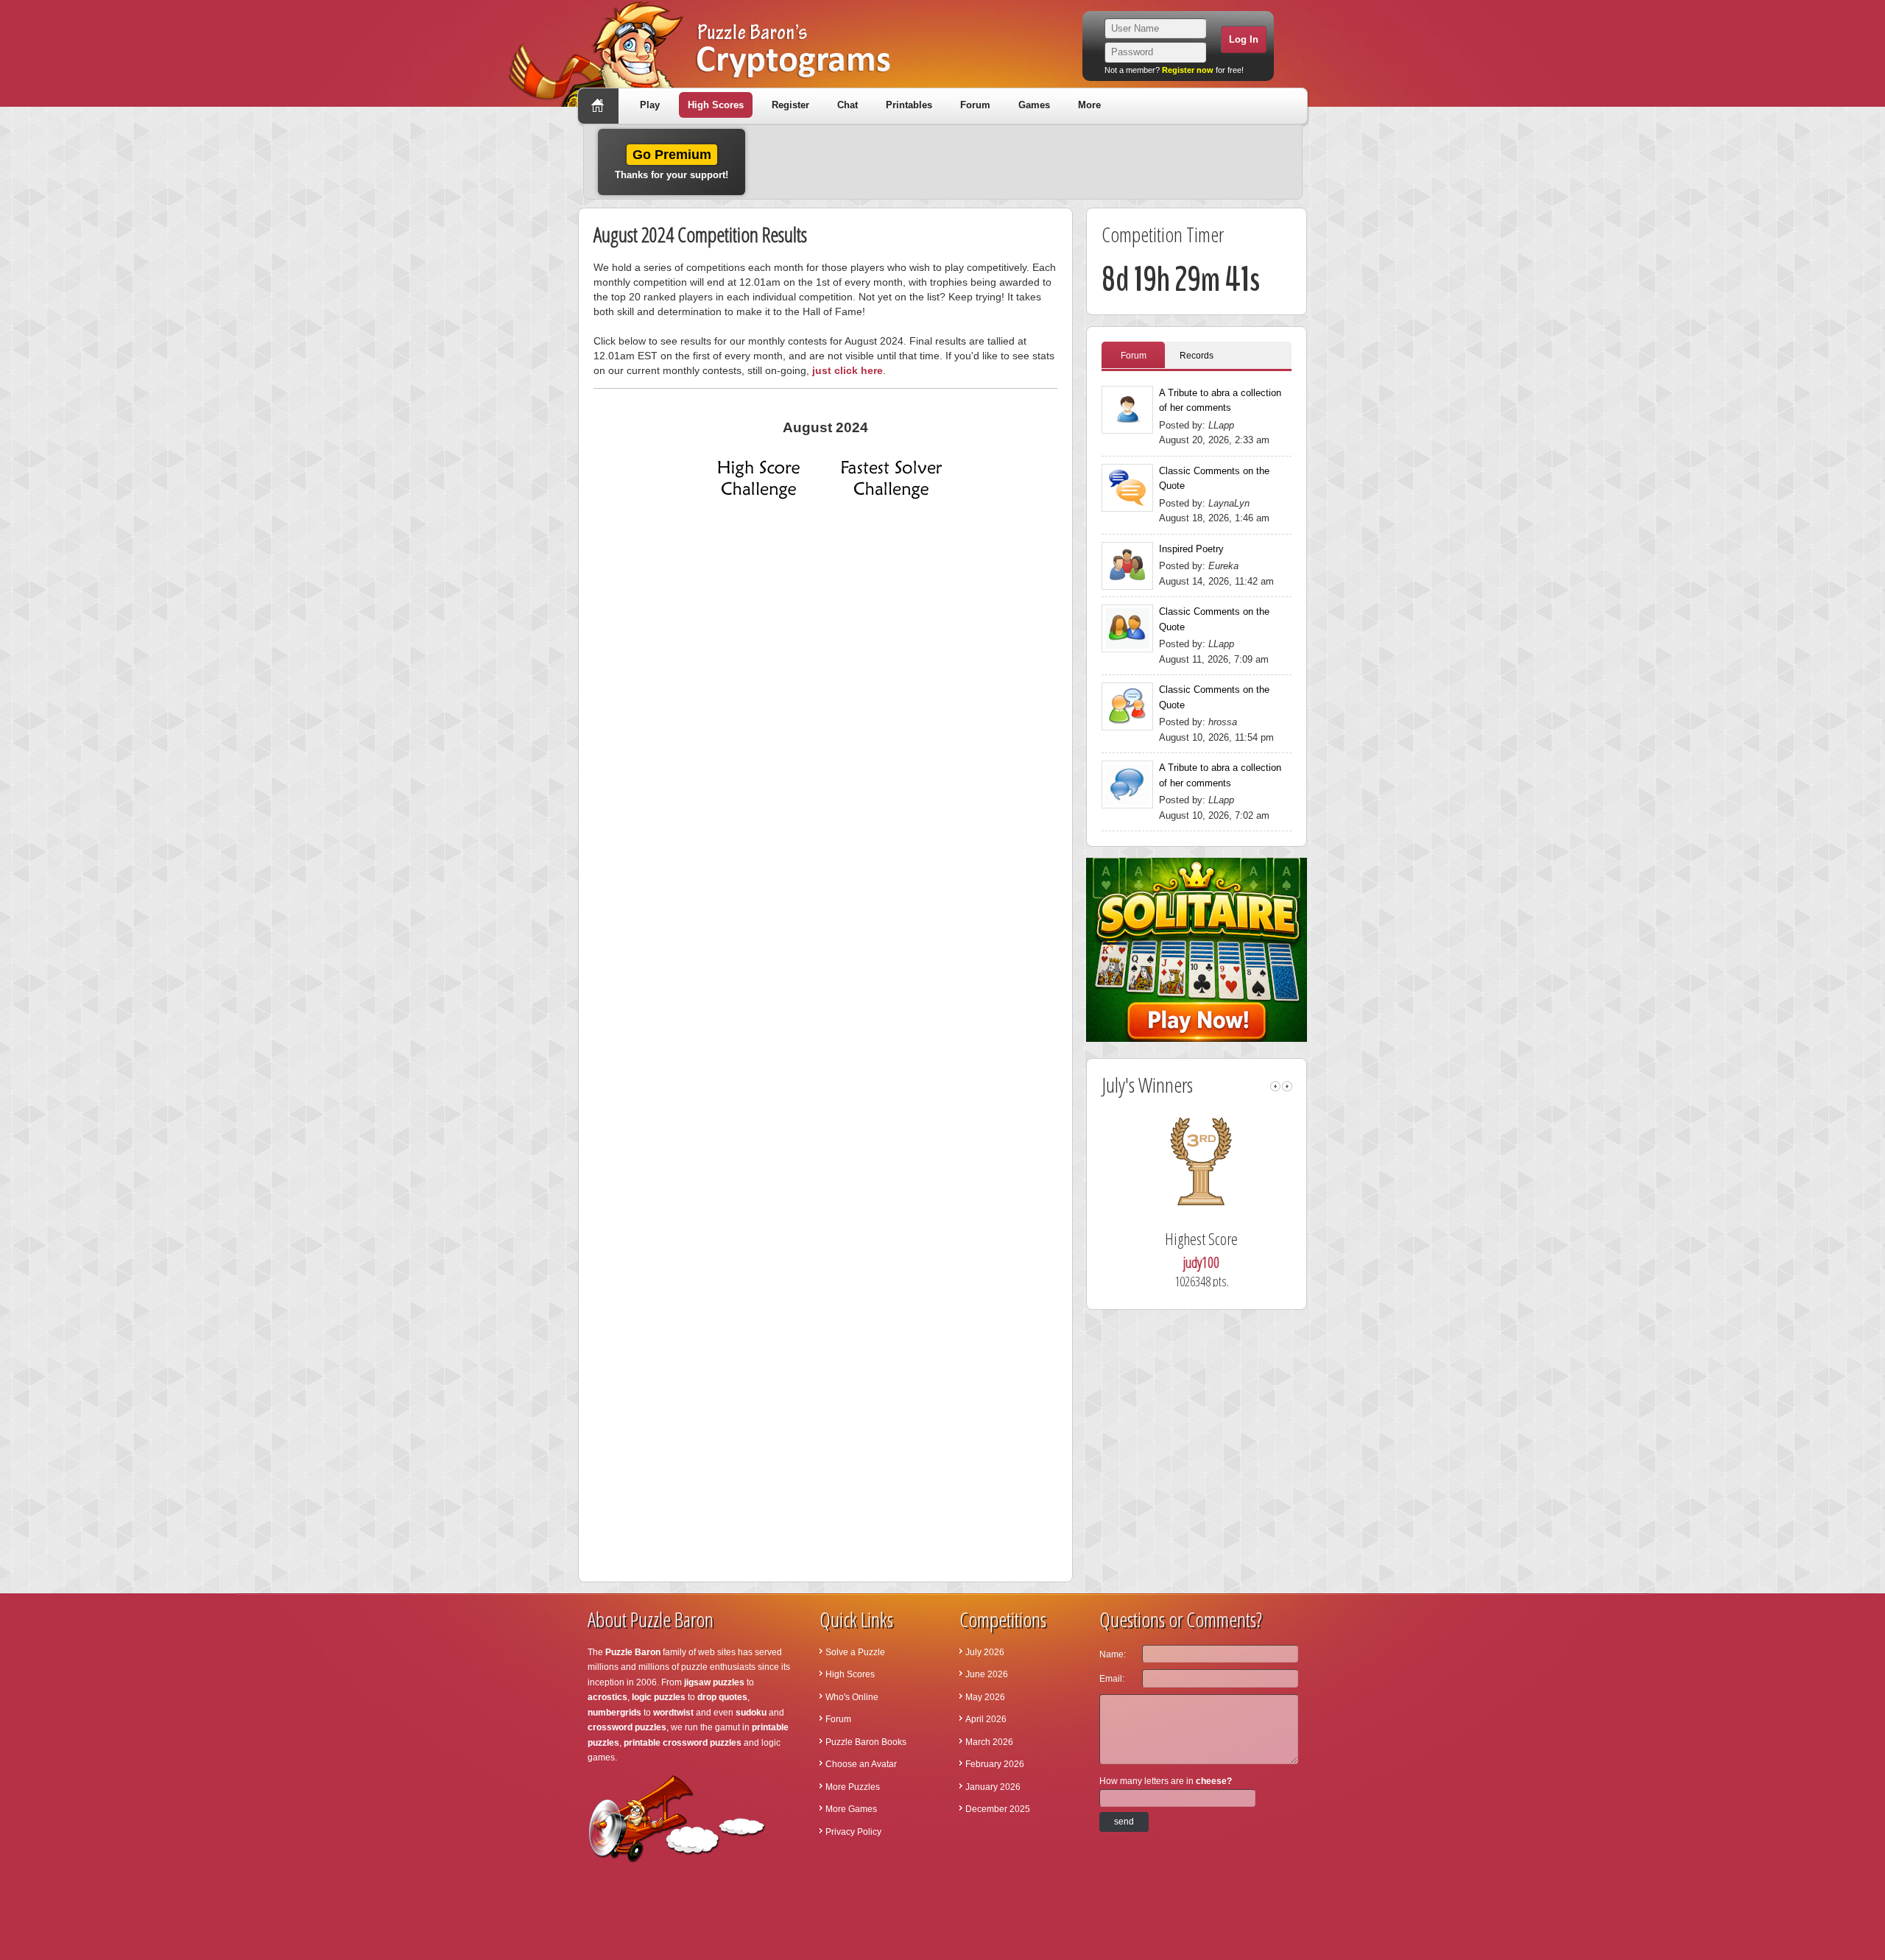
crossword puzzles (627, 1727)
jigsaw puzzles (714, 1682)
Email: (1112, 1679)
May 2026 (985, 1697)
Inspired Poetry (1191, 549)
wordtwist (673, 1713)
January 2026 (993, 1787)
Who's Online (852, 1697)
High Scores (716, 105)
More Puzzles (853, 1787)
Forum (975, 105)
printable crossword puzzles (683, 1743)
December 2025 (998, 1809)
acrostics (607, 1697)
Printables (909, 105)
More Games (851, 1809)
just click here (848, 370)
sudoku (751, 1713)
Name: (1113, 1654)
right (1287, 1086)
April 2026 (986, 1719)
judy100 (1201, 1262)
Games (1034, 105)
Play (650, 105)
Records (1197, 356)
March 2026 (989, 1742)
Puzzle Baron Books (866, 1742)
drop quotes (722, 1697)
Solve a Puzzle (855, 1652)
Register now (1188, 70)
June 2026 (987, 1674)
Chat (848, 105)
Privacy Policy (853, 1832)
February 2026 (995, 1764)
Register (790, 105)
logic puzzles (659, 1697)
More (1089, 105)
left (1275, 1086)
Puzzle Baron (633, 1652)
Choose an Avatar (861, 1764)
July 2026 (985, 1652)
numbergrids (614, 1713)
